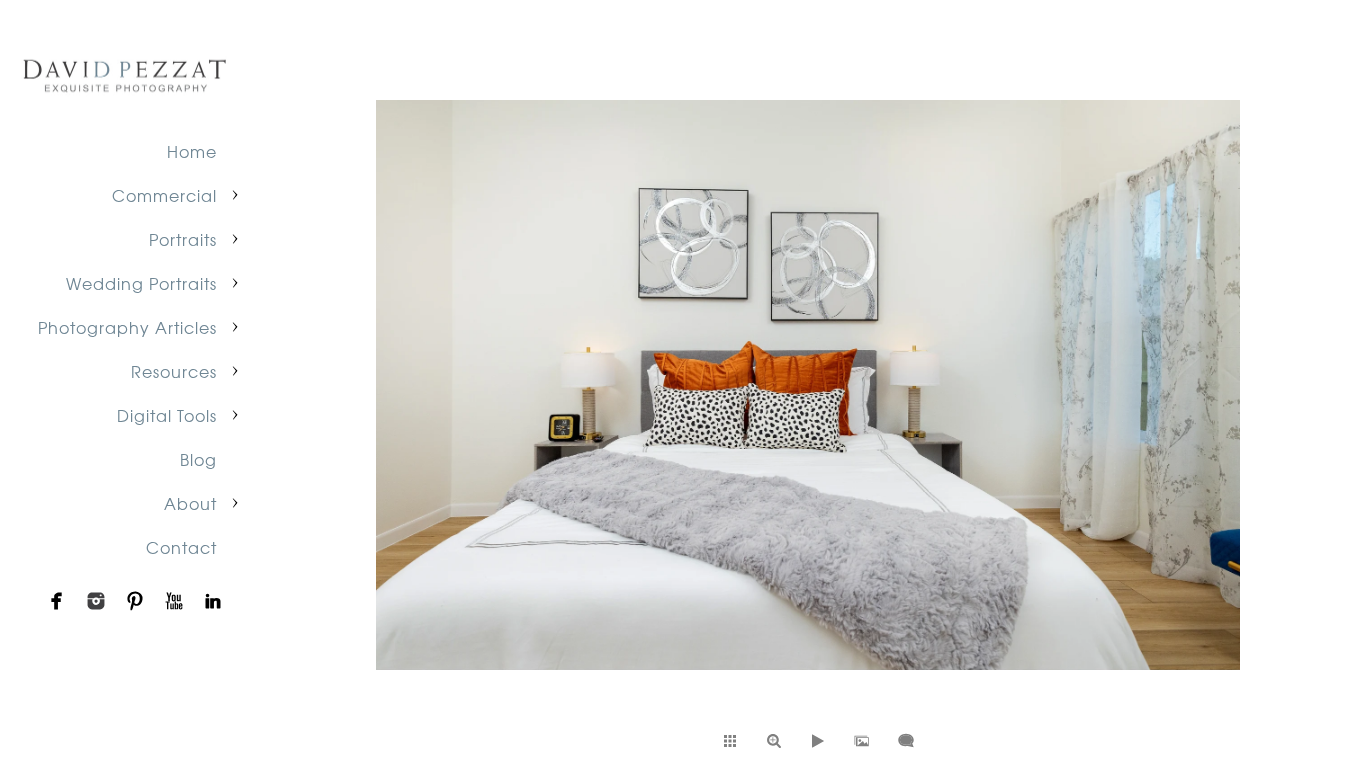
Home (192, 151)
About (190, 503)
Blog (198, 459)
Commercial (164, 195)
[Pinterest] (135, 601)
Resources (174, 371)
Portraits (183, 239)
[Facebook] (57, 601)
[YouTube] (174, 601)
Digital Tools (167, 415)
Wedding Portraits (141, 283)
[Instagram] (96, 601)
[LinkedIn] (213, 601)
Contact (181, 547)
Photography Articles (127, 327)
